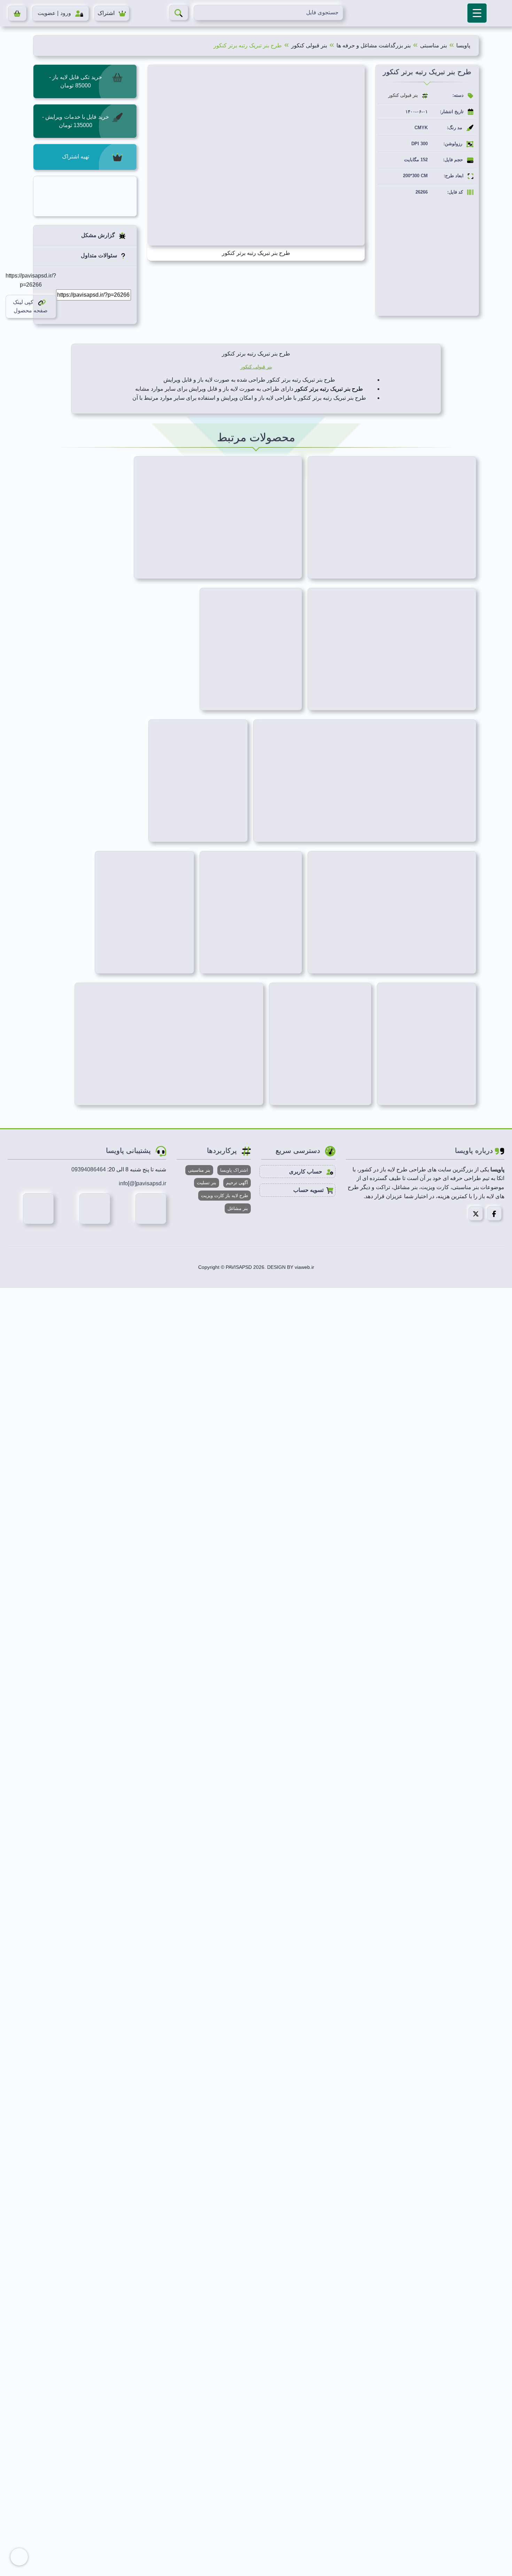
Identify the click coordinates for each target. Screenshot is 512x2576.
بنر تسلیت (207, 1183)
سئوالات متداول (100, 255)
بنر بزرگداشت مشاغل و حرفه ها (374, 45)
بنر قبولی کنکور (309, 45)
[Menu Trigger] (477, 13)
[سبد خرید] (17, 13)
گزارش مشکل (99, 235)
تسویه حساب (308, 1190)
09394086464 (89, 1169)
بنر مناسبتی (433, 45)
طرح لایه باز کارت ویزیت (224, 1196)
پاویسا (463, 45)
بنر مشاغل (238, 1208)
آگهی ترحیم (237, 1183)
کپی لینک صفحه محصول (30, 306)
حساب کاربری (306, 1172)
